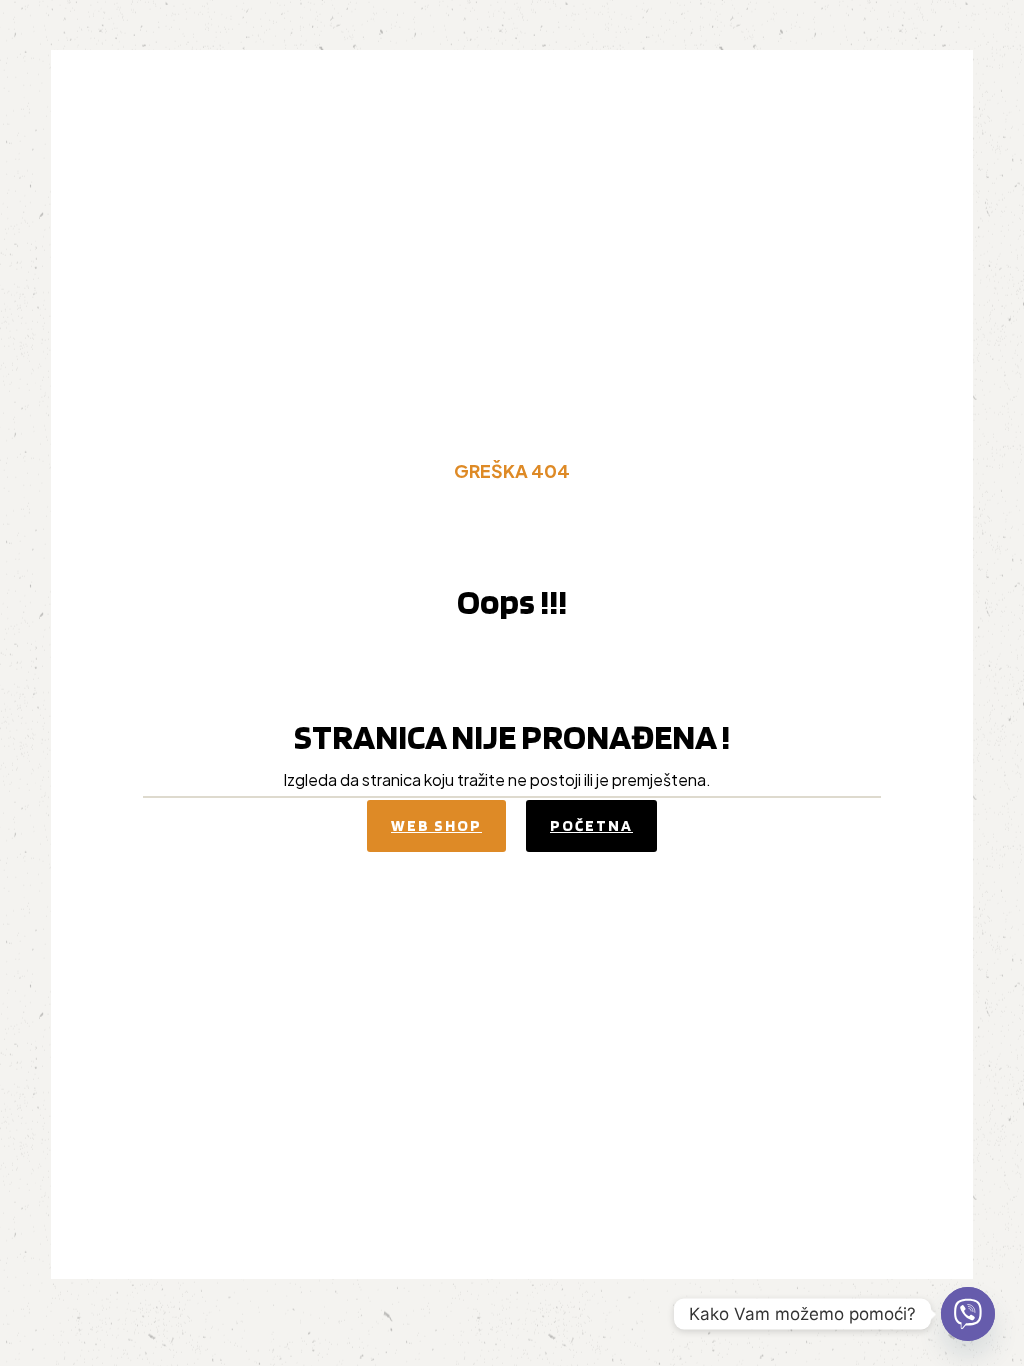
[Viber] (968, 1314)
